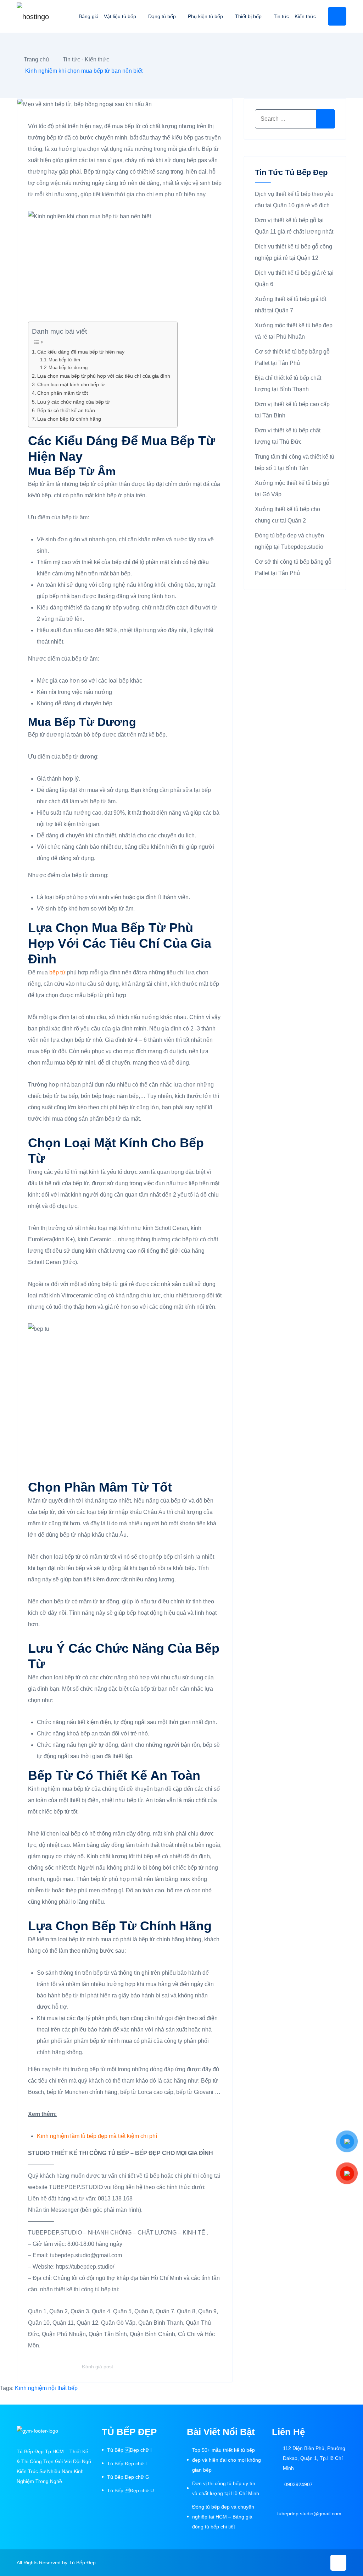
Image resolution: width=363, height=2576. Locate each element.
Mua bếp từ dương (68, 368)
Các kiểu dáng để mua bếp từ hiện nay (81, 352)
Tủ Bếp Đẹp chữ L (128, 2463)
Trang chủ (36, 59)
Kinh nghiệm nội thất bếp (46, 2388)
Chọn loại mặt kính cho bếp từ (71, 384)
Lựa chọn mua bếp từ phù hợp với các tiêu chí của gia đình (104, 376)
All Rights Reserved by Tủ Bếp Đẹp (56, 2563)
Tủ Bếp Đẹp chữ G (128, 2477)
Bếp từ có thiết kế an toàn (66, 410)
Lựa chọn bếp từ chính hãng (69, 419)
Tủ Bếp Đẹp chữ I (129, 2450)
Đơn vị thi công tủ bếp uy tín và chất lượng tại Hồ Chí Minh (226, 2488)
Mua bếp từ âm (64, 360)
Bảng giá (89, 16)
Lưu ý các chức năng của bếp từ (74, 402)
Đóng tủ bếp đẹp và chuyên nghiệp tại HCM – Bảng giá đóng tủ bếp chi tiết (223, 2517)
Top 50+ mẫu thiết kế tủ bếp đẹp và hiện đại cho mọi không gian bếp (227, 2460)
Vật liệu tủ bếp (120, 16)
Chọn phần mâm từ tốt (63, 393)
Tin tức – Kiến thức (295, 16)
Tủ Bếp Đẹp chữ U (130, 2490)
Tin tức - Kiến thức (86, 59)
